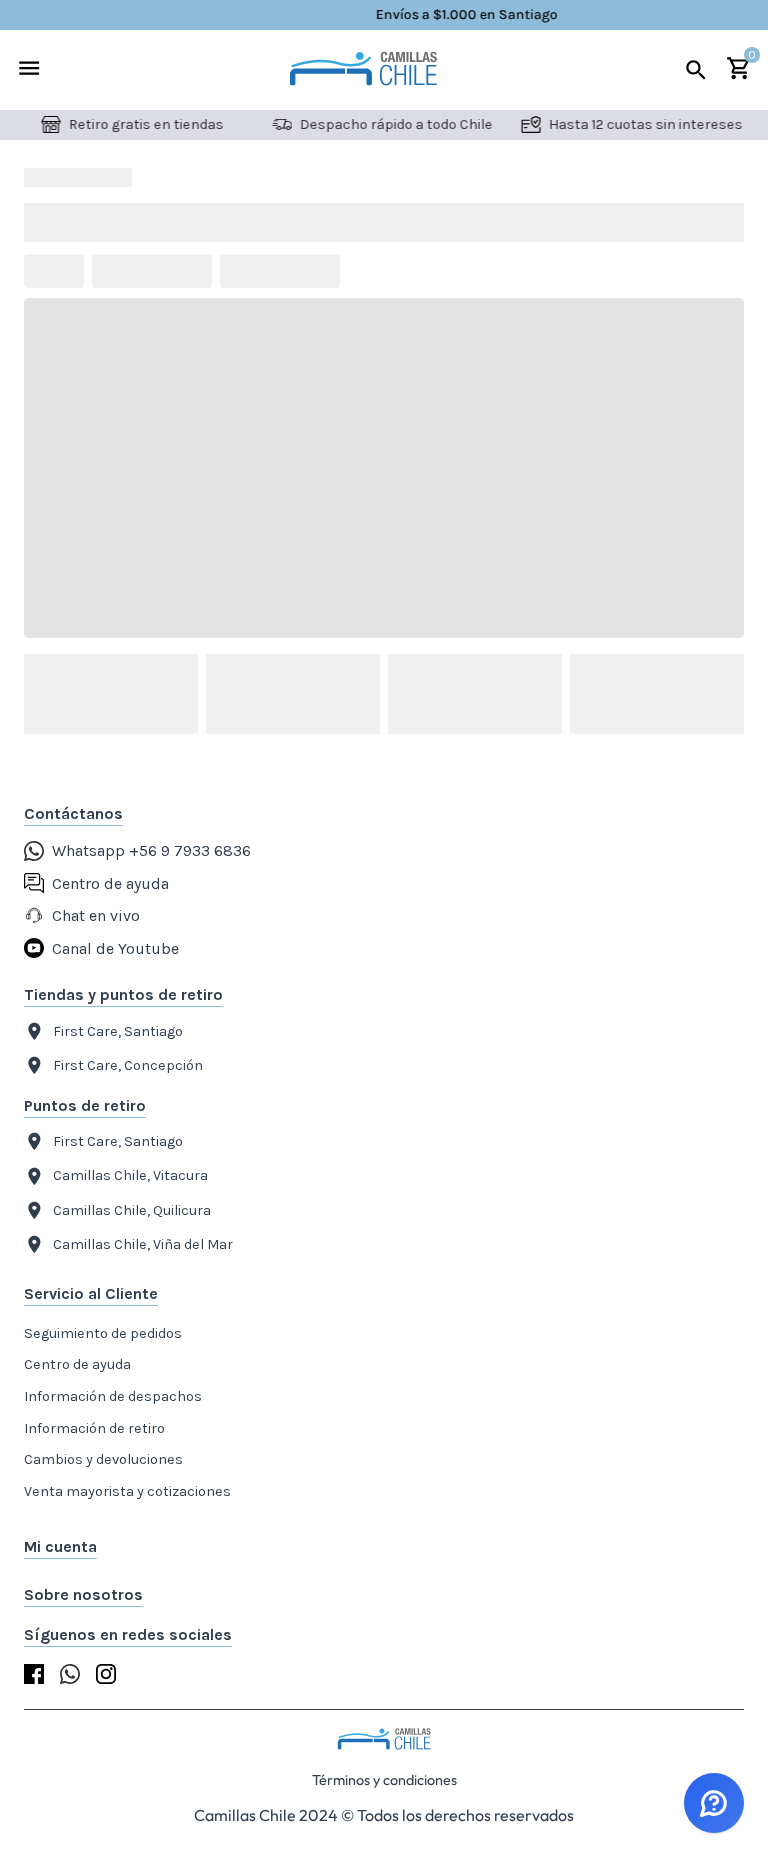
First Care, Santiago (118, 1031)
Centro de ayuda (77, 1364)
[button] (384, 1547)
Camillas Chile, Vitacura (130, 1175)
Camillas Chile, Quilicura (132, 1210)
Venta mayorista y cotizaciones (127, 1491)
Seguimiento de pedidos (103, 1333)
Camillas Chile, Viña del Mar (143, 1244)
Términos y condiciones (384, 1780)
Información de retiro (94, 1428)
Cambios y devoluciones (103, 1459)
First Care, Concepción (128, 1065)
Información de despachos (113, 1396)
